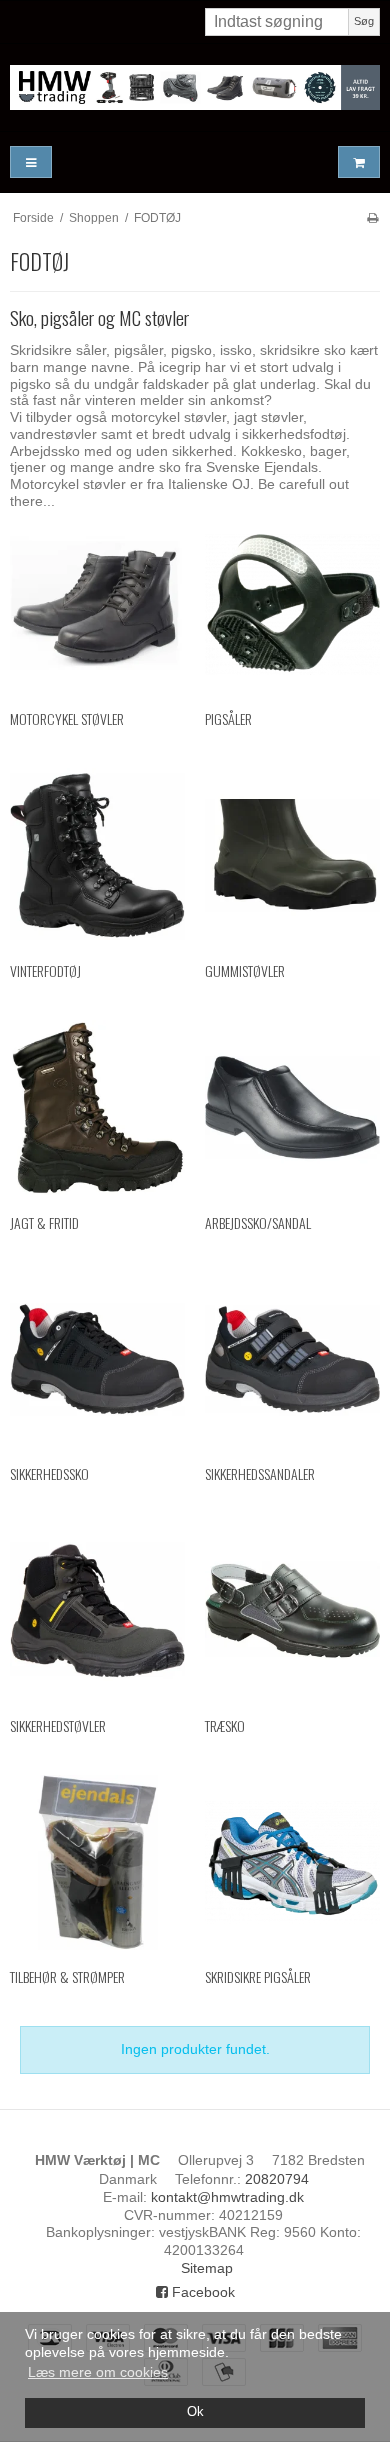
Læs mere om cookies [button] (98, 2372)
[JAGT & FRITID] (97, 1107)
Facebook (201, 2292)
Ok (195, 2412)
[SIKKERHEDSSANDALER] (292, 1359)
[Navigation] (31, 162)
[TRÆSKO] (292, 1610)
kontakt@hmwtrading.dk (227, 2197)
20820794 (277, 2179)
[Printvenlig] (372, 218)
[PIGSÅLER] (292, 604)
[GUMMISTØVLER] (292, 855)
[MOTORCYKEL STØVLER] (97, 604)
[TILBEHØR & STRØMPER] (97, 1862)
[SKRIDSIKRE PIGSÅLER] (292, 1862)
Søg (364, 21)
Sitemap (207, 2268)
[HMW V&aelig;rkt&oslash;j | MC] (195, 87)
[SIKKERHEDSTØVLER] (97, 1610)
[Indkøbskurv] (359, 162)
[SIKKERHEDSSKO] (97, 1359)
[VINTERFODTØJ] (97, 855)
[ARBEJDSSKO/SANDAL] (292, 1107)
